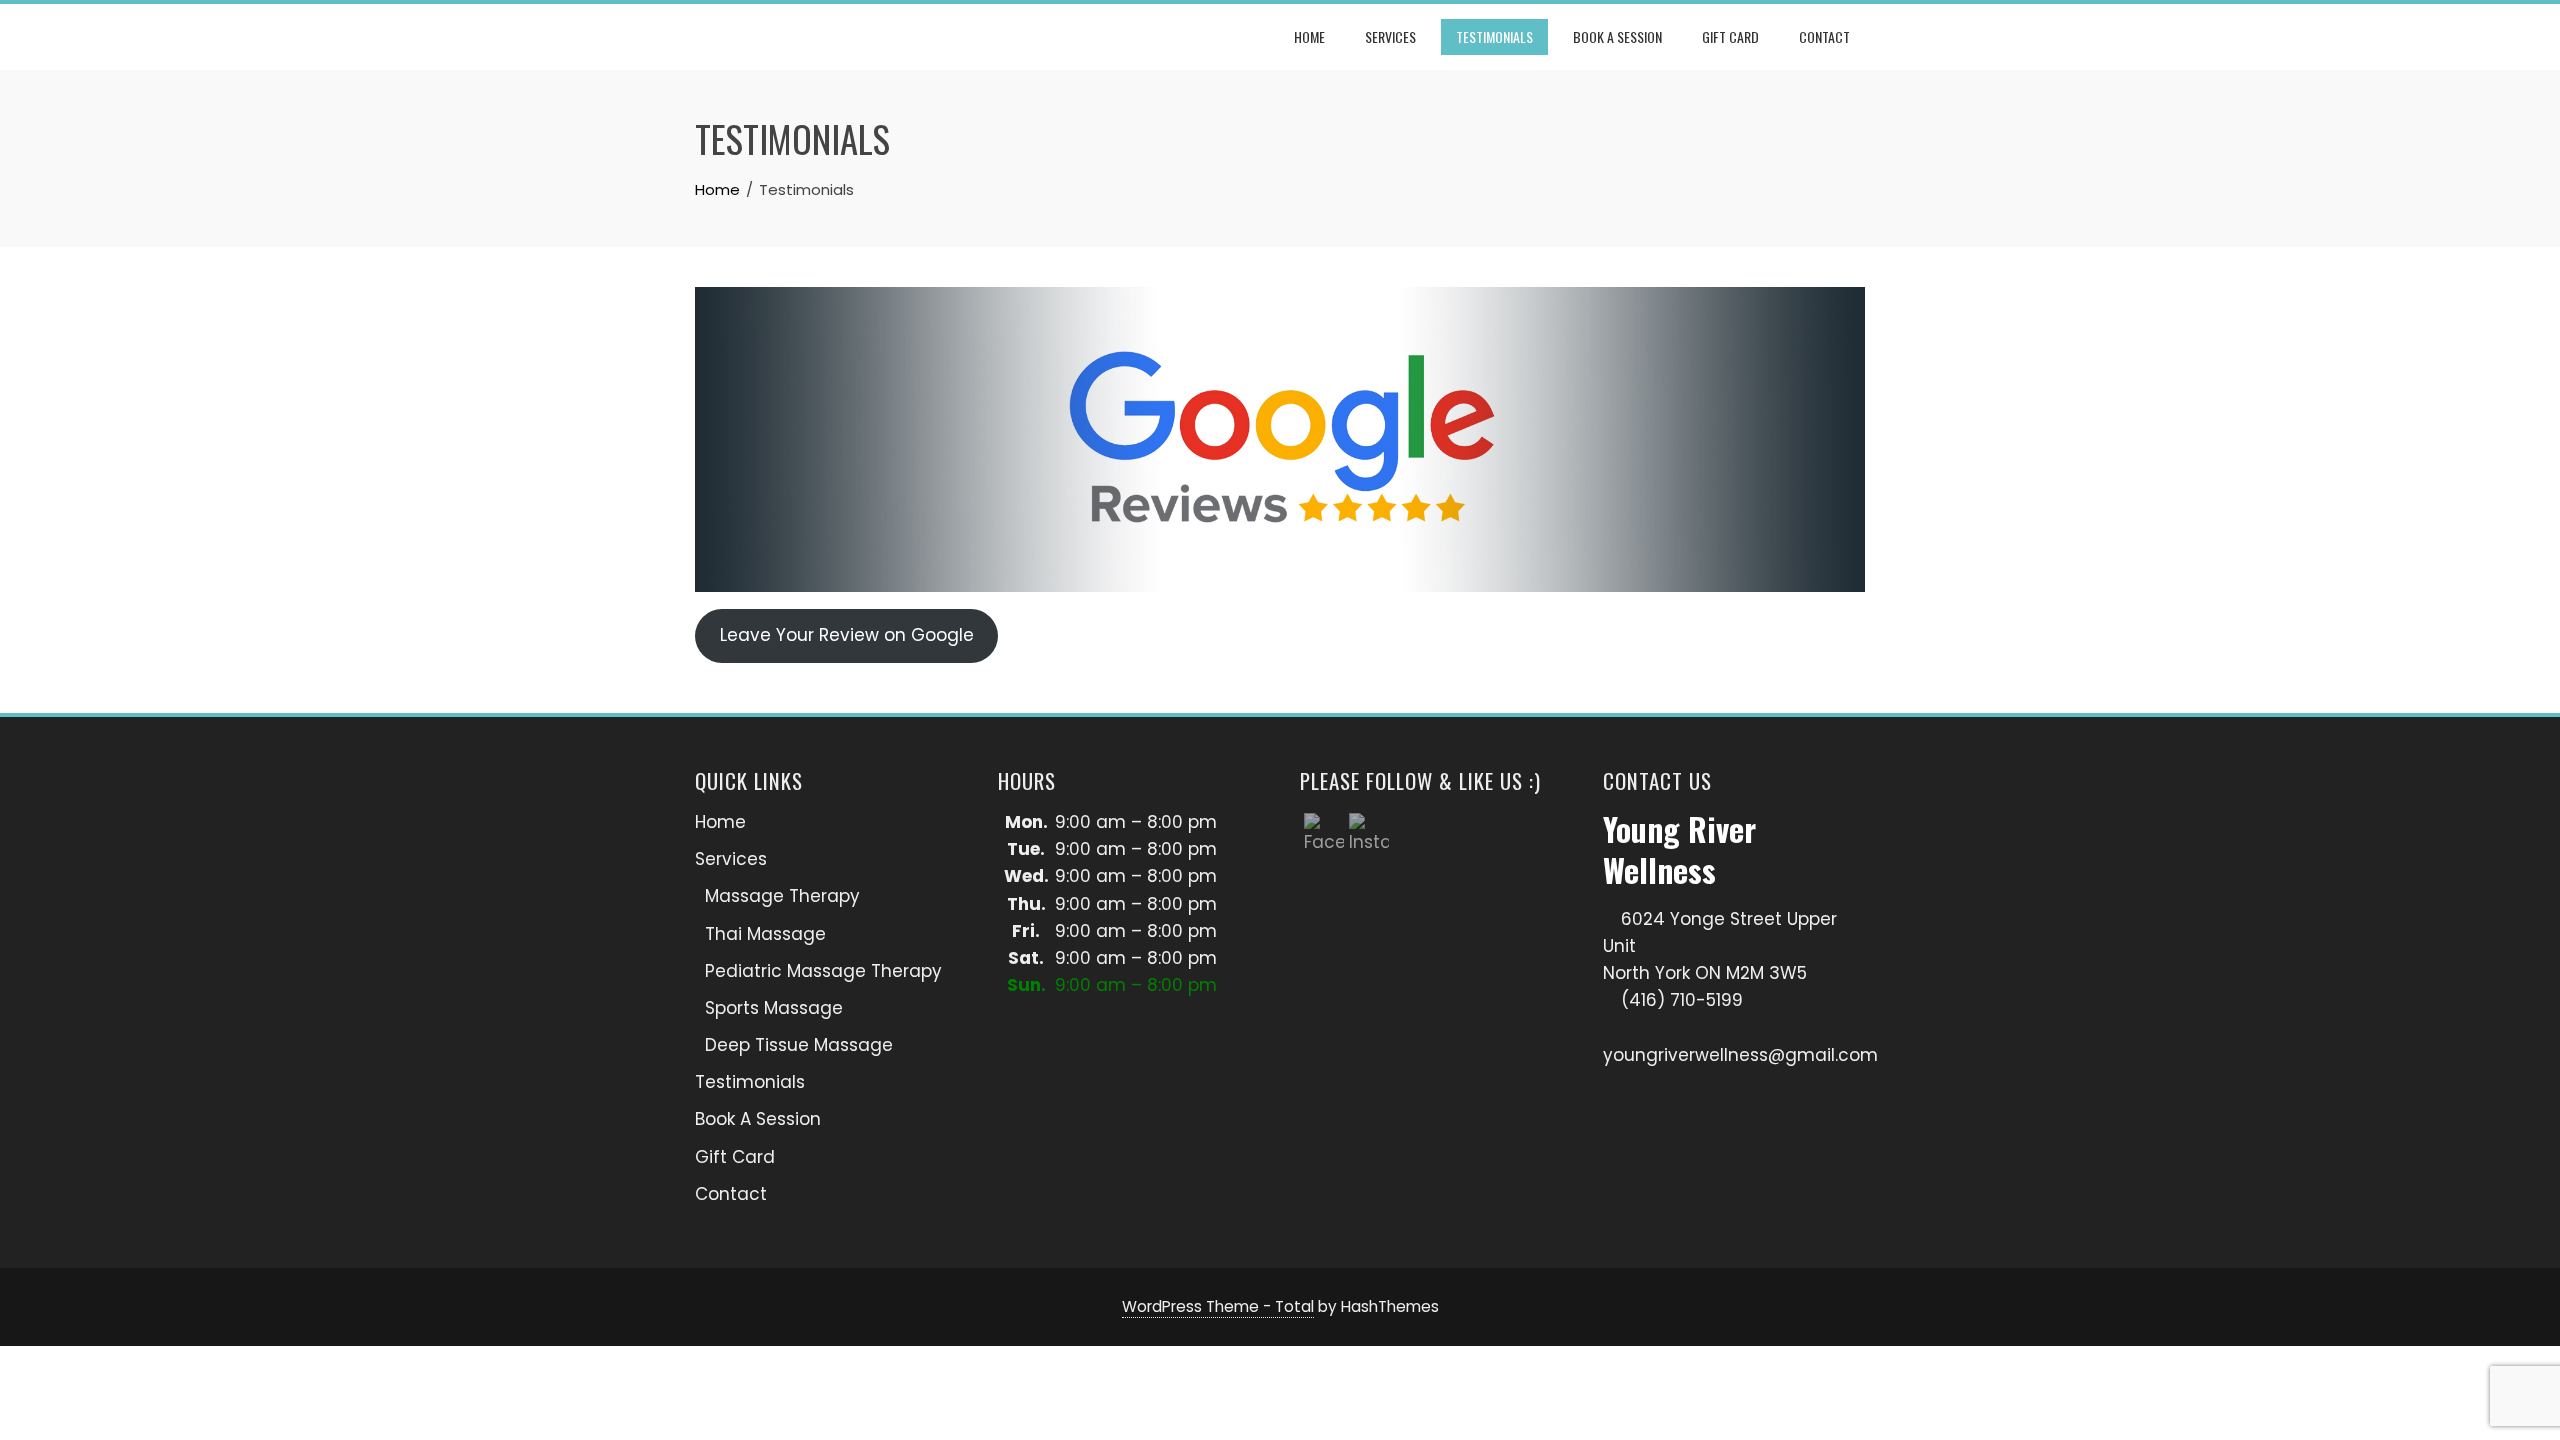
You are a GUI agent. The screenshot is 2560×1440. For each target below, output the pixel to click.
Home (1309, 36)
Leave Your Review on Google (847, 635)
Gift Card (1730, 36)
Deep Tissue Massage (799, 1045)
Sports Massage (774, 1008)
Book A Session (1617, 36)
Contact (1824, 36)
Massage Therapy (782, 896)
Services (1390, 36)
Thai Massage (765, 934)
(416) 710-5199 (1682, 1000)
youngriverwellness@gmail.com (1740, 1055)
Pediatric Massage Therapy (823, 971)
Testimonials (1494, 36)
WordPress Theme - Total (1218, 1306)
